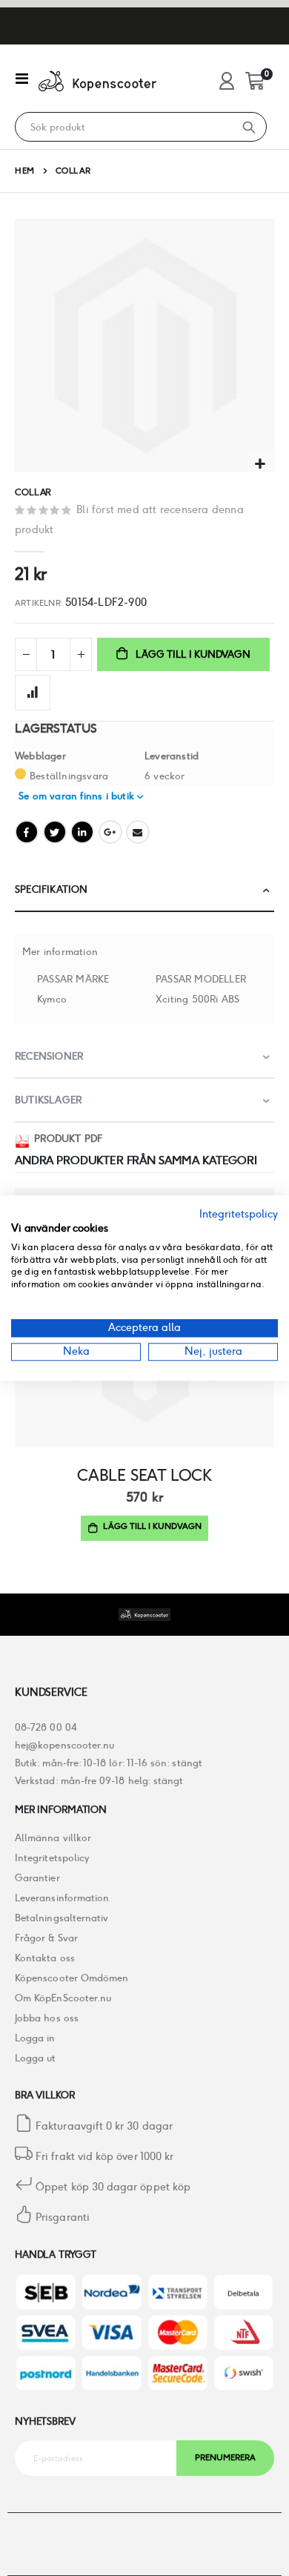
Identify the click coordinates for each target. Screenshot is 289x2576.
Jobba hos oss (47, 2018)
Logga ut (36, 2058)
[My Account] (227, 82)
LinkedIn (82, 832)
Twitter (55, 832)
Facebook (27, 832)
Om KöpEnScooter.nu (63, 1998)
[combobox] (124, 128)
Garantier (37, 1878)
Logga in (35, 2038)
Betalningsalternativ (62, 1918)
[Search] (249, 127)
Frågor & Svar (46, 1938)
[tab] (144, 890)
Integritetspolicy (52, 1858)
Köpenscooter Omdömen (72, 1978)
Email (138, 832)
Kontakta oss (45, 1958)
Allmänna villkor (53, 1838)
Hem (25, 171)
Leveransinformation (62, 1898)
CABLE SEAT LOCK (144, 1475)
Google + (110, 832)
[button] (260, 465)
